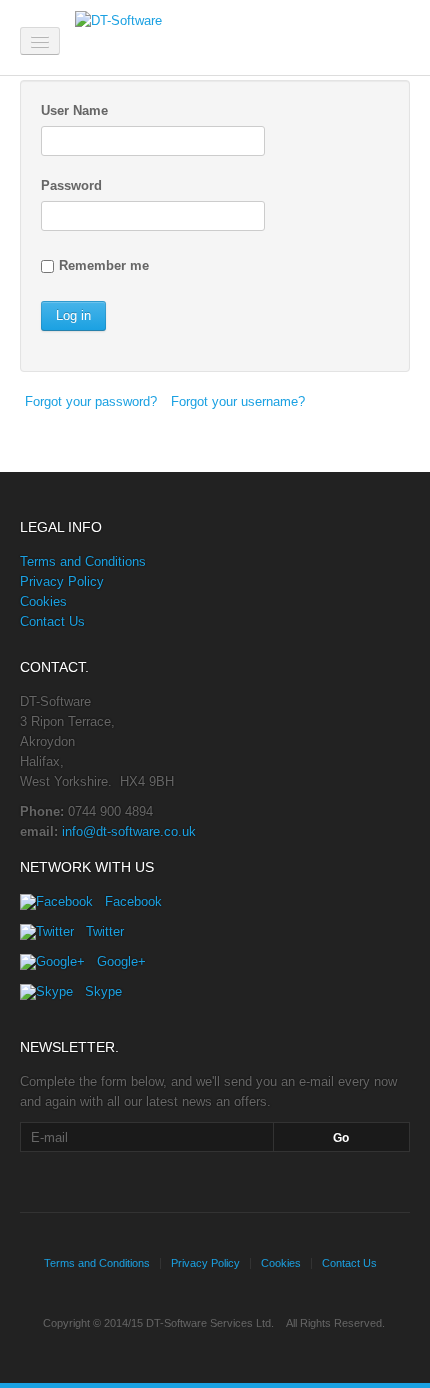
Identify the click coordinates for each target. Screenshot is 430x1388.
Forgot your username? (238, 401)
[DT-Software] (177, 35)
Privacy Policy (62, 581)
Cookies (43, 601)
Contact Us (52, 621)
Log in (73, 315)
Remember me (104, 265)
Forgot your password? (91, 401)
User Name (74, 110)
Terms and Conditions (83, 561)
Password (71, 185)
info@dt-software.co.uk (129, 831)
